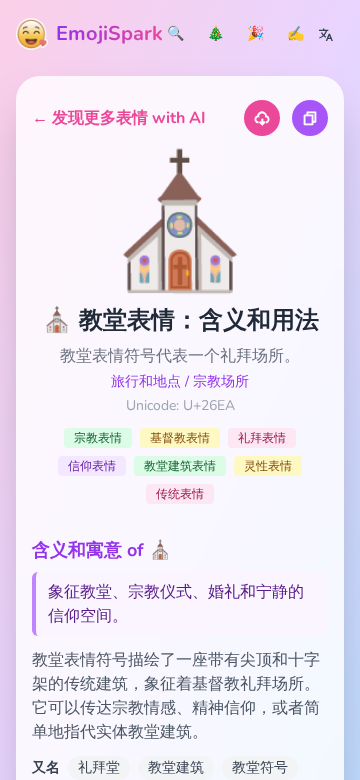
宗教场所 (221, 381)
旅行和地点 (146, 381)
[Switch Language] (326, 34)
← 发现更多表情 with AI (119, 118)
